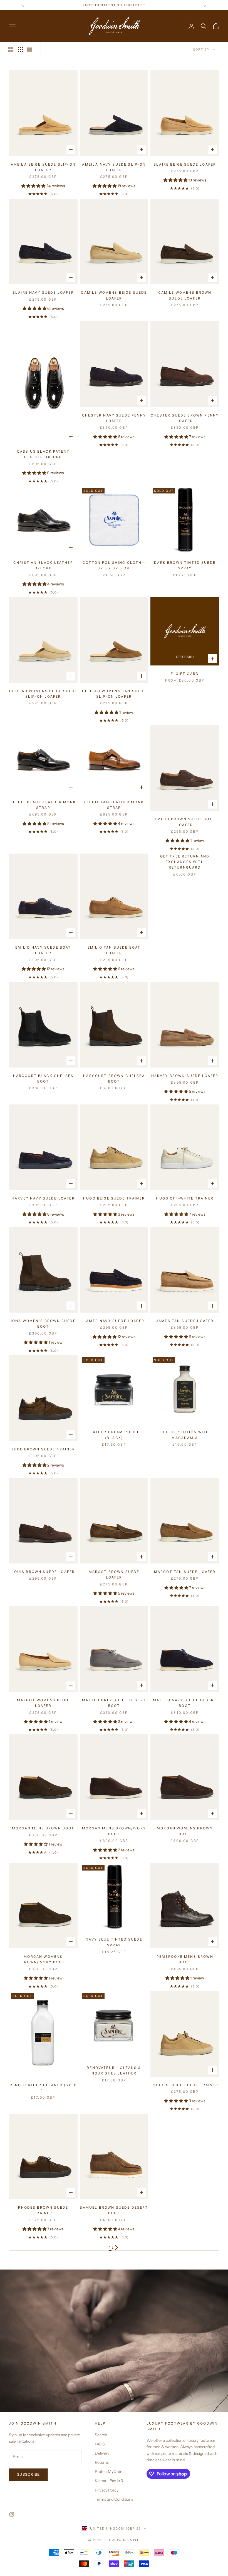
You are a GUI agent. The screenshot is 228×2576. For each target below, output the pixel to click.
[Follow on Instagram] (12, 2514)
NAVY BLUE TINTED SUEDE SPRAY (114, 1942)
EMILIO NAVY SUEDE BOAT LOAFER (43, 950)
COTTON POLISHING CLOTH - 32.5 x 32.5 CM (114, 565)
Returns (102, 2462)
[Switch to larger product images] (11, 49)
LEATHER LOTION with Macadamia (185, 1435)
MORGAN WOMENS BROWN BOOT (185, 1831)
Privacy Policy (107, 2490)
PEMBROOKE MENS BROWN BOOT (185, 1959)
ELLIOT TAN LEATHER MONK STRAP (114, 805)
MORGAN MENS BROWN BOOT (43, 1828)
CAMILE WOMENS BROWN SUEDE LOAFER (185, 295)
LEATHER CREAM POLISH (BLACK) (114, 1435)
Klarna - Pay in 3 (109, 2481)
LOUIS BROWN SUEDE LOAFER (43, 1572)
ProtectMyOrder (109, 2472)
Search (101, 2435)
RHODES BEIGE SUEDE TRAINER (185, 2085)
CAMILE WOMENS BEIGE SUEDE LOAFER (114, 295)
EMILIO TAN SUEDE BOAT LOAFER (114, 950)
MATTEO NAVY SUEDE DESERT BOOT (185, 1703)
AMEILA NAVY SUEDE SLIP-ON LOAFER (114, 167)
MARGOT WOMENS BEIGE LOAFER (43, 1703)
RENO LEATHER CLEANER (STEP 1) (43, 2088)
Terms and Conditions (114, 2499)
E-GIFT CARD (185, 674)
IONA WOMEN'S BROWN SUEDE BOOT (43, 1324)
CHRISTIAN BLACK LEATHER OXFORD (43, 565)
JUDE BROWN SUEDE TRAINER (43, 1449)
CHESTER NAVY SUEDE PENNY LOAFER (114, 418)
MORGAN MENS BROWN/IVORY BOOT (114, 1831)
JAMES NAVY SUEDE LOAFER (114, 1321)
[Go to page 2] (117, 2248)
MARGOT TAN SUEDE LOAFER (185, 1572)
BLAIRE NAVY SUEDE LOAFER (43, 292)
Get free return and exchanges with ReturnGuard (185, 862)
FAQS (100, 2444)
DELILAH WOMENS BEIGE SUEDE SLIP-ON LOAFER (43, 694)
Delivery (102, 2453)
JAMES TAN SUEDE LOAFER (185, 1321)
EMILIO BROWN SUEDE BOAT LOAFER (185, 822)
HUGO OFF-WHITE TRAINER (185, 1198)
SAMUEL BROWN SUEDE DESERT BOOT (114, 2210)
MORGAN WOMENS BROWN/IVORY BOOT (43, 1959)
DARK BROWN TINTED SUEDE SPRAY (185, 565)
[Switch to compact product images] (30, 49)
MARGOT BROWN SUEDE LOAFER (114, 1574)
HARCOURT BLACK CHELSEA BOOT (43, 1078)
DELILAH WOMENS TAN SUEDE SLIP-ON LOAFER (114, 694)
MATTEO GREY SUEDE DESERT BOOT (114, 1703)
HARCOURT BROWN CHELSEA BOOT (114, 1078)
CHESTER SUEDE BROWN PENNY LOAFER (185, 418)
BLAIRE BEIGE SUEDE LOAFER (185, 164)
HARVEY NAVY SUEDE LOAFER (43, 1198)
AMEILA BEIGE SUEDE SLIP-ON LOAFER (43, 167)
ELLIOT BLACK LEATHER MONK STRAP (43, 805)
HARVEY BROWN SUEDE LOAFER (185, 1076)
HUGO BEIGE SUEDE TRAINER (114, 1198)
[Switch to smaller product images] (20, 49)
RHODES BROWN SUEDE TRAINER (43, 2210)
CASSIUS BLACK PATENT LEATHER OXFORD (43, 454)
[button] (34, 186)
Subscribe (29, 2474)
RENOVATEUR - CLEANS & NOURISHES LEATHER (114, 2070)
